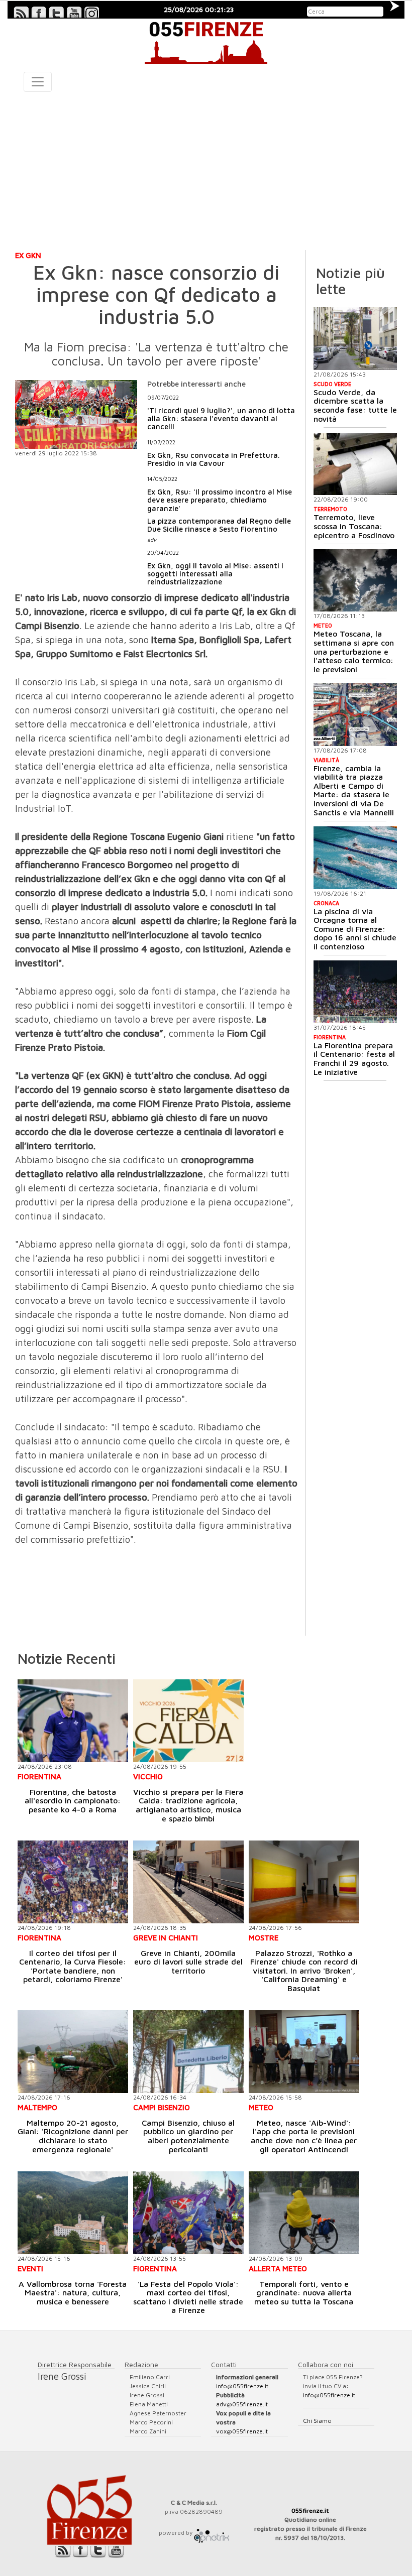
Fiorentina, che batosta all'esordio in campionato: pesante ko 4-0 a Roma (73, 1801)
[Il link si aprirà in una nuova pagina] (212, 2533)
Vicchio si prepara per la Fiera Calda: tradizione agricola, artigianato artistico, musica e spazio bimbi (188, 1805)
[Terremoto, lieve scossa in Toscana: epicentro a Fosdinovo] (355, 464)
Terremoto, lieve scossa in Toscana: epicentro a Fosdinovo (354, 526)
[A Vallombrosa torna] (73, 2213)
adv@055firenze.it (242, 2404)
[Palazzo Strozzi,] (304, 1882)
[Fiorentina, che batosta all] (73, 1721)
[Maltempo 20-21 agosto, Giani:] (73, 2052)
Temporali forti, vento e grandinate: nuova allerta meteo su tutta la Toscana (304, 2293)
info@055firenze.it (242, 2386)
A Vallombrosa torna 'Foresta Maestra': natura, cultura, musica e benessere (73, 2293)
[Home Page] (206, 41)
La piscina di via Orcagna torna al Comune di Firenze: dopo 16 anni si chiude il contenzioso (355, 929)
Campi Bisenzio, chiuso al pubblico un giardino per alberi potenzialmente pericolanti (188, 2136)
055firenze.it (310, 2510)
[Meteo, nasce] (304, 2052)
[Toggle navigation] (38, 82)
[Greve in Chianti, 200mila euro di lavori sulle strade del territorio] (188, 1882)
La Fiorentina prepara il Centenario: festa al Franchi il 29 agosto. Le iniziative (354, 1059)
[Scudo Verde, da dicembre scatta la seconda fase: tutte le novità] (355, 339)
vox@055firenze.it (242, 2431)
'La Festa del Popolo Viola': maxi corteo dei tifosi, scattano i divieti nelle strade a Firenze (188, 2297)
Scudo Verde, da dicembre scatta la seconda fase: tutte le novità (355, 405)
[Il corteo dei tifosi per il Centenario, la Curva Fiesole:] (73, 1882)
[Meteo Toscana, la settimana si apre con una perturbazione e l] (355, 581)
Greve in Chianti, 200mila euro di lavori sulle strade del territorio (188, 1962)
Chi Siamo (317, 2421)
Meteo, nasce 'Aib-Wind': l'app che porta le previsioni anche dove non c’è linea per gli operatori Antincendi (304, 2136)
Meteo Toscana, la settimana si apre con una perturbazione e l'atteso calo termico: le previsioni (354, 651)
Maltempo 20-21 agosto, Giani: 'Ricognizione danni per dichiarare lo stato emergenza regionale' (73, 2136)
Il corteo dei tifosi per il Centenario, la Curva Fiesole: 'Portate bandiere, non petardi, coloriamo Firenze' (73, 1966)
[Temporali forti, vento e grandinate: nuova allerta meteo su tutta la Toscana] (304, 2213)
